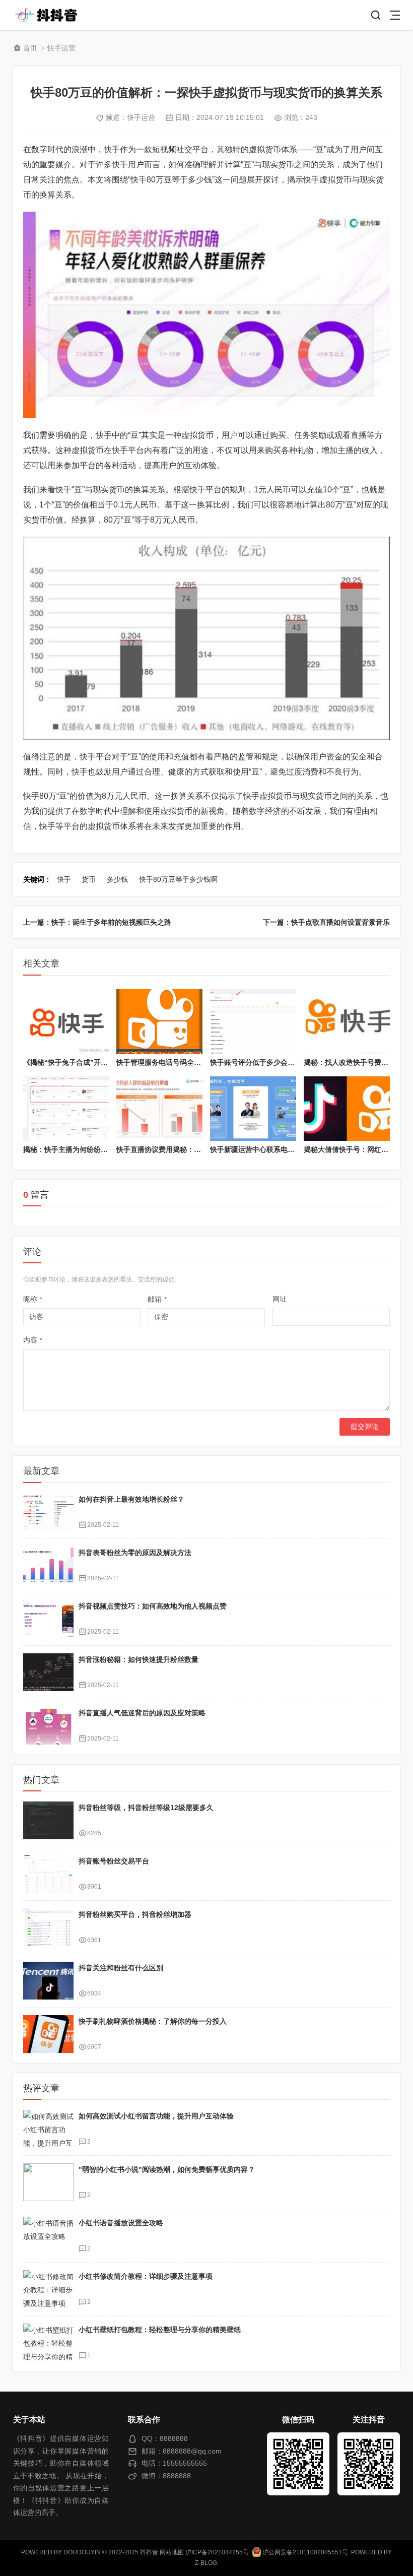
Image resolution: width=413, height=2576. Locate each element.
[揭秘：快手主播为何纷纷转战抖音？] (66, 1109)
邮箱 (157, 1299)
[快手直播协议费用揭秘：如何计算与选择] (159, 1109)
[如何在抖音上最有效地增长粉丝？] (48, 1512)
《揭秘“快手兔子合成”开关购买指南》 (83, 1062)
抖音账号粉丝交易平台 (114, 1861)
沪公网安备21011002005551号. (305, 2552)
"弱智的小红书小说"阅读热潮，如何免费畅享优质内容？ (167, 2169)
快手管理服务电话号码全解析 (162, 1062)
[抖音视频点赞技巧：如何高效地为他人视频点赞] (48, 1619)
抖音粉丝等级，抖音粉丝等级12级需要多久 (146, 1808)
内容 (33, 1340)
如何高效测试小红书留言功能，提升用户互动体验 (156, 2116)
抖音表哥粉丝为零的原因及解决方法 (135, 1553)
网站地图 (172, 2552)
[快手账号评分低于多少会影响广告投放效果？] (253, 1021)
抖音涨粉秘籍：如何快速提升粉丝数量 (139, 1659)
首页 (30, 48)
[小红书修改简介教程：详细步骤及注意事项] (48, 2289)
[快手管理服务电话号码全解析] (159, 1021)
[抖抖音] (49, 15)
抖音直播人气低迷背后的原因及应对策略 (142, 1713)
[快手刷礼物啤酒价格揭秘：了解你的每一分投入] (48, 2034)
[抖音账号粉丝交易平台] (48, 1874)
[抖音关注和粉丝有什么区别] (48, 1981)
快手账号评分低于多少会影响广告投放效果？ (281, 1062)
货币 (89, 879)
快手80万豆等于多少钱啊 (178, 879)
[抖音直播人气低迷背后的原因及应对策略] (48, 1726)
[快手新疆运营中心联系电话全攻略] (253, 1109)
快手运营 (61, 48)
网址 (280, 1299)
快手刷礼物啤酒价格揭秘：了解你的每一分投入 (153, 2021)
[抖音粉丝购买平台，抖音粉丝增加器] (48, 1927)
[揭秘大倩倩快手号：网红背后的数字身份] (347, 1109)
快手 (64, 879)
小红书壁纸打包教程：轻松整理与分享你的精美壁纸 (160, 2330)
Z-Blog (206, 2563)
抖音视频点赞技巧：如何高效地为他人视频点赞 (153, 1606)
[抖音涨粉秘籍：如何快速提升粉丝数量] (48, 1672)
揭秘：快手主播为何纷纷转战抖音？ (80, 1149)
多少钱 (117, 879)
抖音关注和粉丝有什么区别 (121, 1968)
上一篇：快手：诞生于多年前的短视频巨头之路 (97, 922)
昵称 (33, 1299)
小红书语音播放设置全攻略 (121, 2223)
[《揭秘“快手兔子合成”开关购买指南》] (66, 1021)
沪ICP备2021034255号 (217, 2552)
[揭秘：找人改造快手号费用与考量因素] (347, 1021)
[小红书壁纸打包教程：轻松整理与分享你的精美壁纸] (48, 2342)
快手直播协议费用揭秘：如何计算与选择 (180, 1149)
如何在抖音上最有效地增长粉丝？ (131, 1499)
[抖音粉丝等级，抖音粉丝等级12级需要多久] (48, 1820)
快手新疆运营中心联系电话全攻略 (263, 1149)
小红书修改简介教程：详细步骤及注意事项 (146, 2276)
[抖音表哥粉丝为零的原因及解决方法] (48, 1565)
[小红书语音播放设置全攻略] (48, 2236)
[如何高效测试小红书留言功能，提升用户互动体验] (48, 2129)
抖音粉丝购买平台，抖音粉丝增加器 (135, 1914)
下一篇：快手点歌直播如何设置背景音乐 (326, 922)
